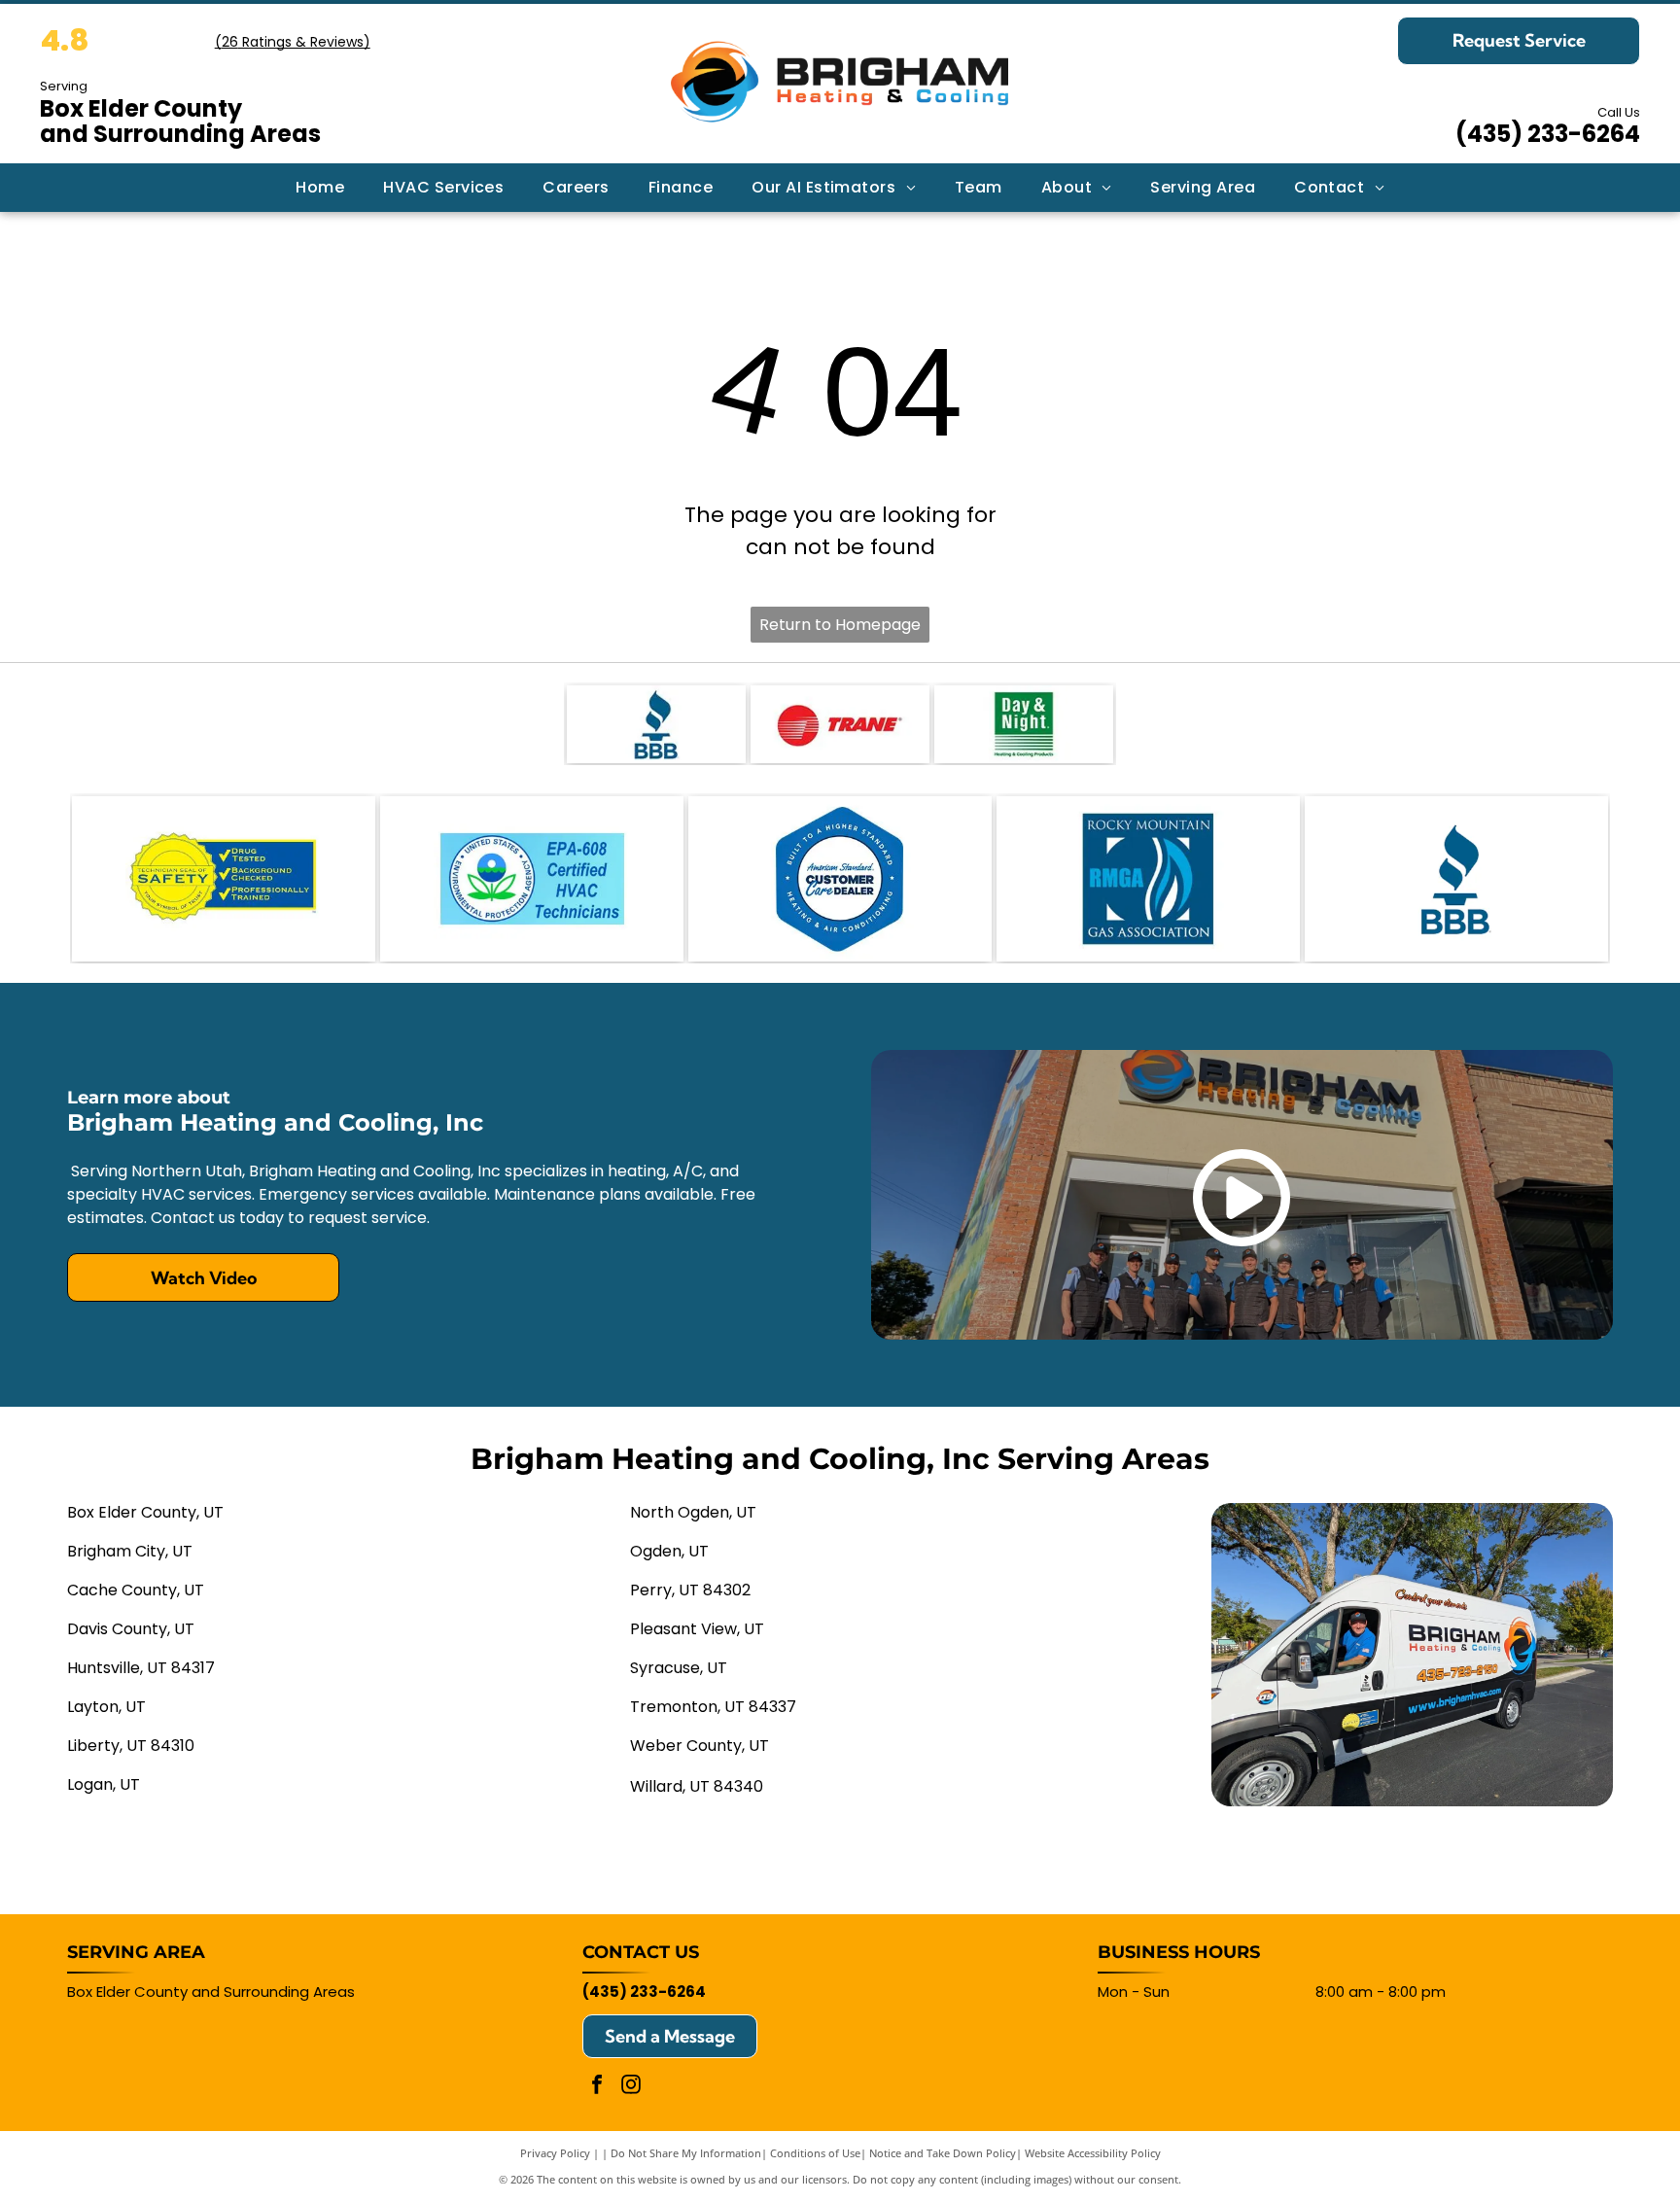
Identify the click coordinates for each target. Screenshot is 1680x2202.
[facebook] (597, 2087)
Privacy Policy (555, 2153)
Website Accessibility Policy (1093, 2153)
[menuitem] (320, 188)
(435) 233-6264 (1548, 134)
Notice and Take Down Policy (943, 2153)
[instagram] (631, 2087)
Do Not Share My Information (686, 2153)
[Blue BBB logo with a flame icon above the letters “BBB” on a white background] (1456, 879)
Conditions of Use (815, 2153)
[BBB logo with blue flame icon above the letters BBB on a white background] (656, 724)
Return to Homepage (840, 625)
